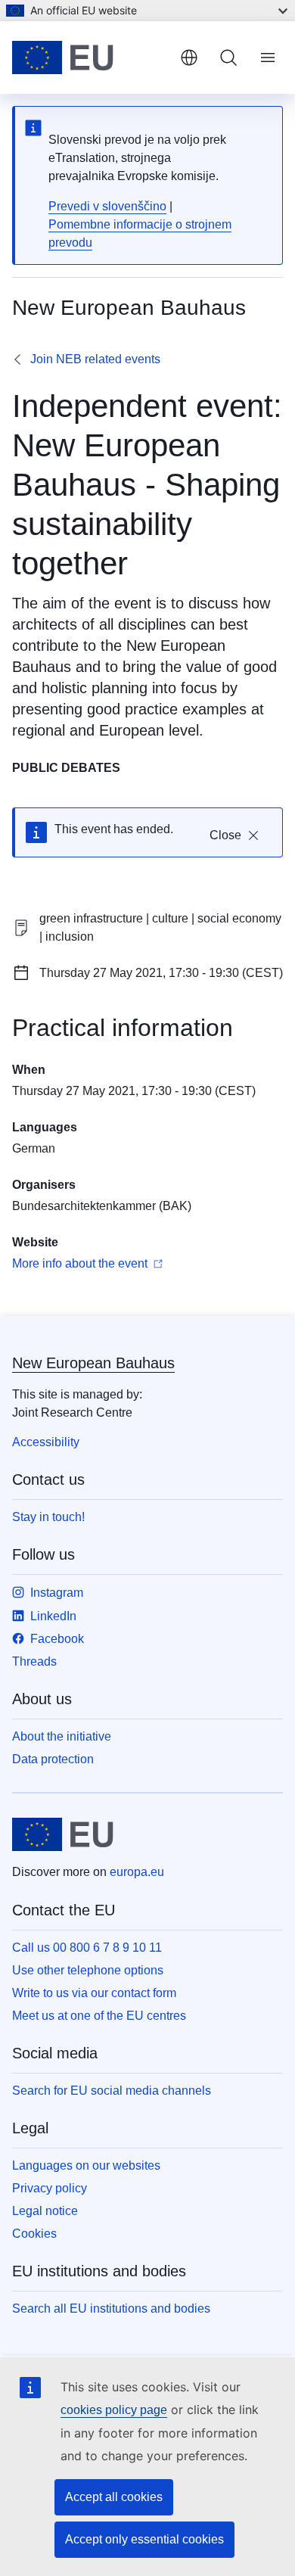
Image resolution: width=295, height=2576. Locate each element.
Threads (34, 1661)
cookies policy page (114, 2410)
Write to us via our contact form (94, 1993)
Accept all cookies (114, 2497)
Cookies (34, 2234)
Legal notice (45, 2211)
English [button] (189, 58)
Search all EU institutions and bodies (111, 2308)
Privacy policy (50, 2188)
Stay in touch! (48, 1517)
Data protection (53, 1759)
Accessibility (46, 1442)
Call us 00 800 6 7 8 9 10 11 (87, 1948)
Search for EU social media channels (112, 2091)
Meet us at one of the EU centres (99, 2016)
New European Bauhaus (93, 1363)
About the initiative (62, 1736)
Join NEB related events (95, 359)
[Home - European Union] (90, 58)
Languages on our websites (86, 2165)
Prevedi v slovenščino (107, 206)
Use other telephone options (88, 1970)
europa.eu (137, 1872)
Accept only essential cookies (144, 2539)
